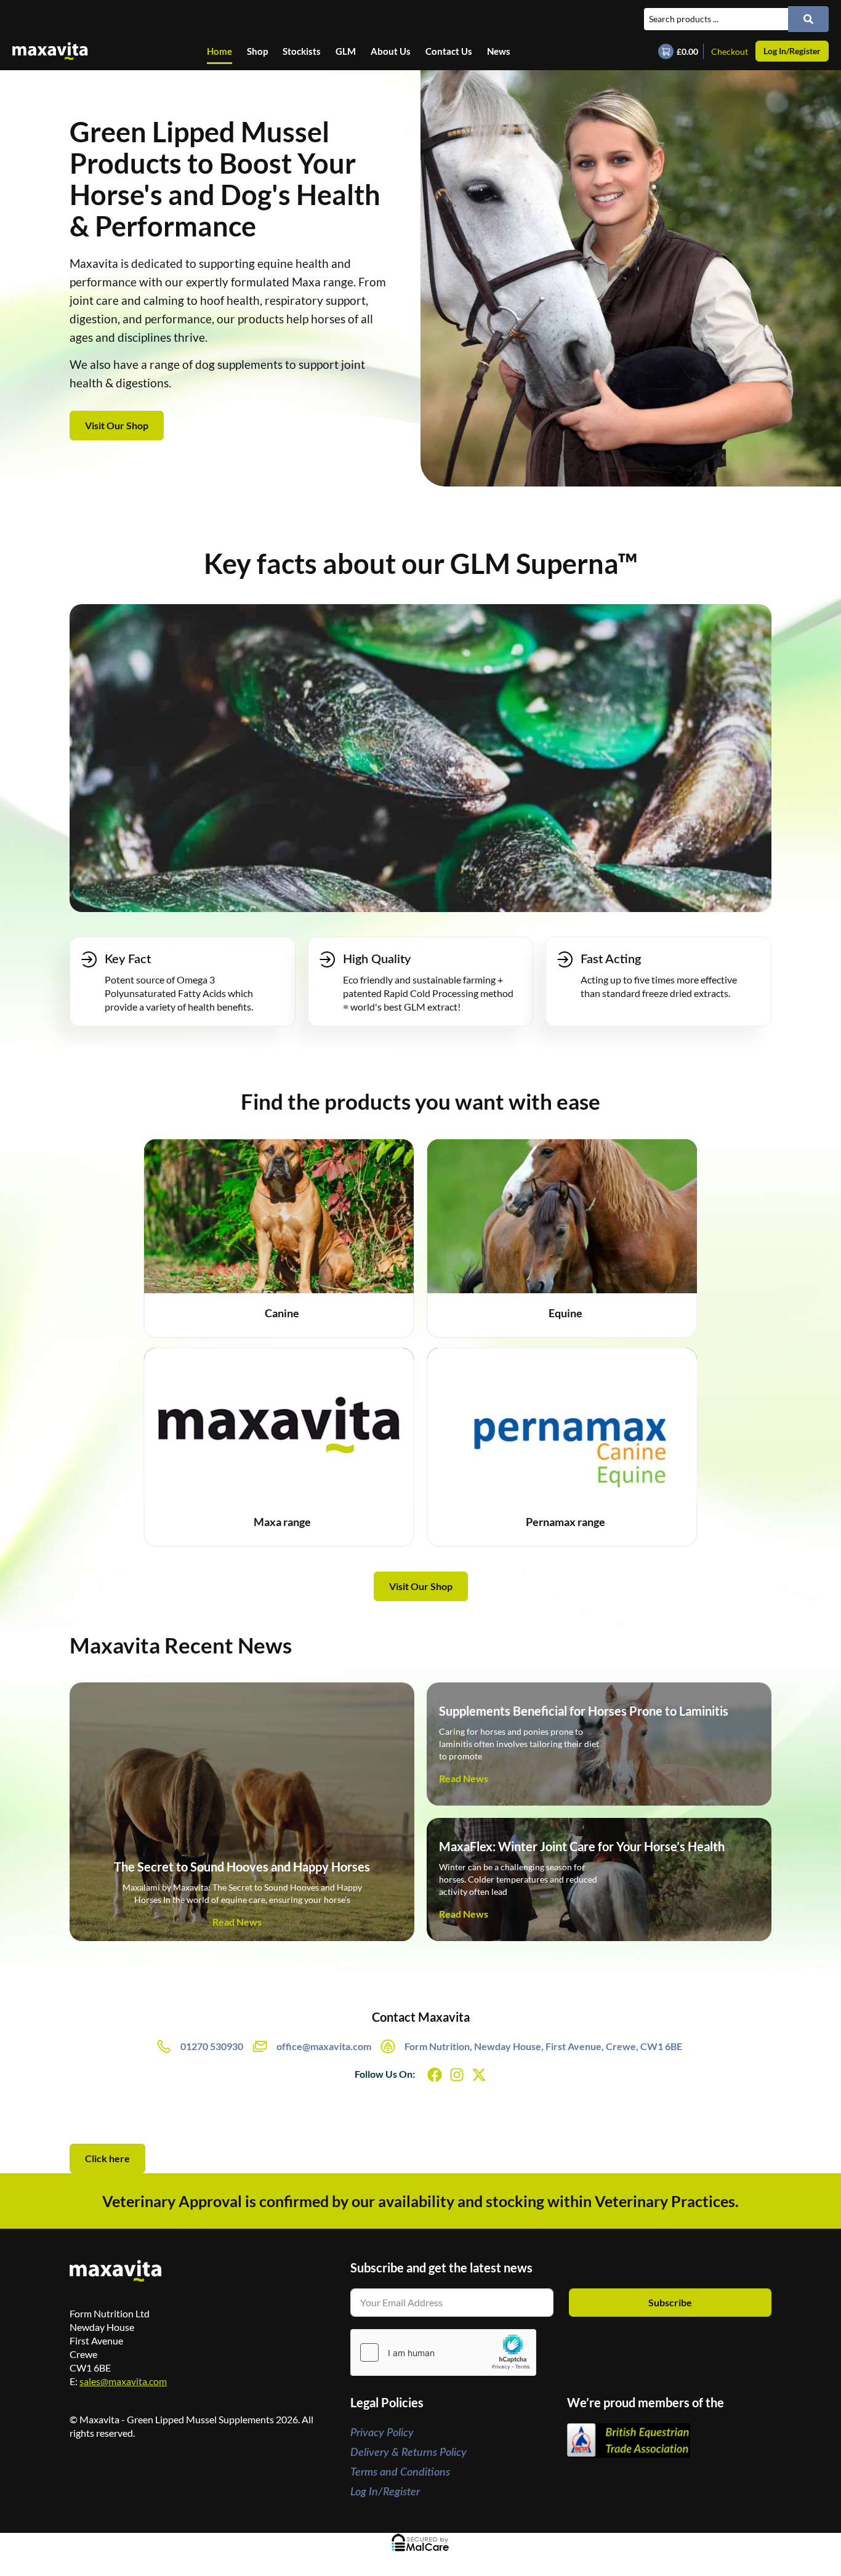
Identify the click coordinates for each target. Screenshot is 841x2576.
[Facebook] (435, 2075)
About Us (391, 51)
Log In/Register (385, 2492)
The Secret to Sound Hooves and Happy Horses (242, 1867)
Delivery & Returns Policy (408, 2453)
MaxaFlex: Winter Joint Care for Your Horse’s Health (582, 1846)
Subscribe (670, 2302)
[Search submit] (808, 19)
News (499, 51)
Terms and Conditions (400, 2473)
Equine (565, 1313)
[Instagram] (457, 2075)
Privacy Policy (382, 2433)
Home (219, 51)
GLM (346, 51)
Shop (257, 51)
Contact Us (449, 51)
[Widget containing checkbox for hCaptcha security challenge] (443, 2352)
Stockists (302, 51)
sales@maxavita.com (123, 2381)
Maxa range (282, 1522)
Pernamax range (565, 1522)
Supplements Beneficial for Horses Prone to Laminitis (584, 1711)
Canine (282, 1313)
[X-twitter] (479, 2075)
